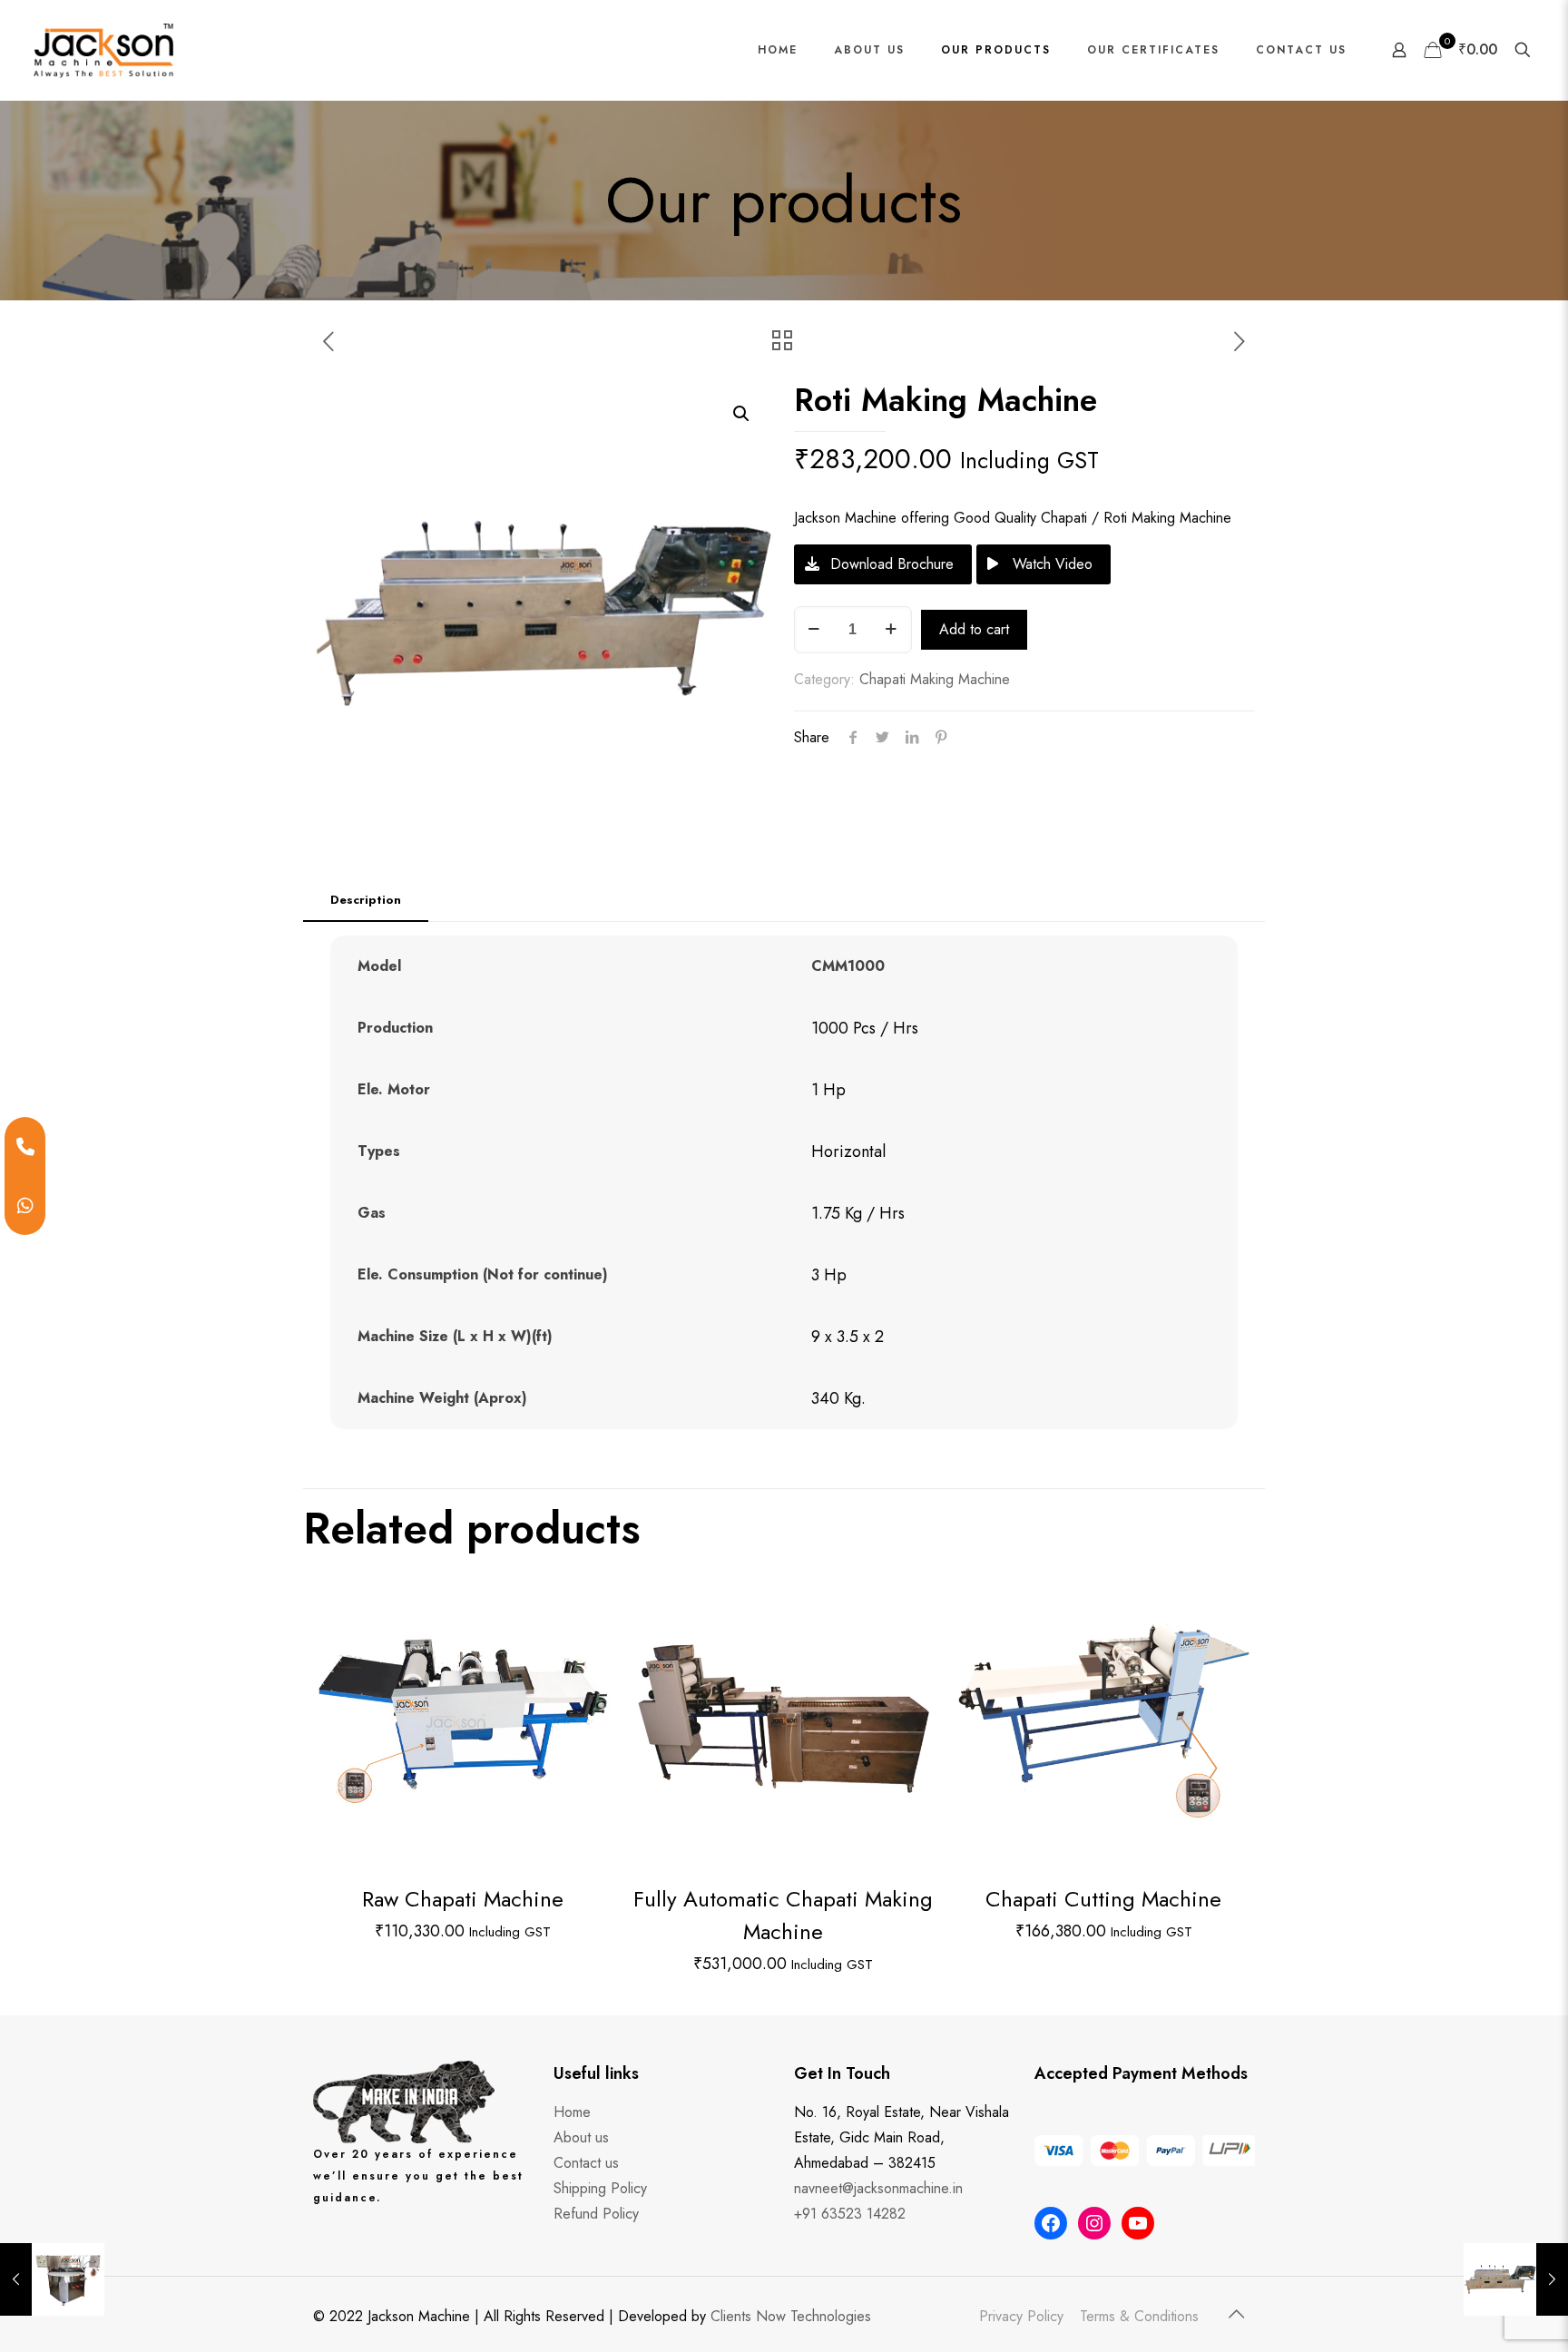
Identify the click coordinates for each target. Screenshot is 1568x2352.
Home (572, 2112)
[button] (742, 414)
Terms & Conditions (1139, 2316)
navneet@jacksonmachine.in (878, 2188)
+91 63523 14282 (850, 2214)
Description (366, 900)
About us (581, 2137)
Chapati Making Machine (935, 679)
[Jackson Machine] (103, 50)
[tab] (366, 901)
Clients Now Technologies (791, 2316)
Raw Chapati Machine (463, 1899)
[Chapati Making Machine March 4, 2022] (52, 2279)
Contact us (586, 2163)
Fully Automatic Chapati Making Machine (783, 1915)
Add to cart (974, 629)
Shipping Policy (600, 2188)
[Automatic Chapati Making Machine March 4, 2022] (1516, 2279)
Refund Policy (596, 2214)
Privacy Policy (1021, 2316)
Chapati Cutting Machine (1103, 1899)
